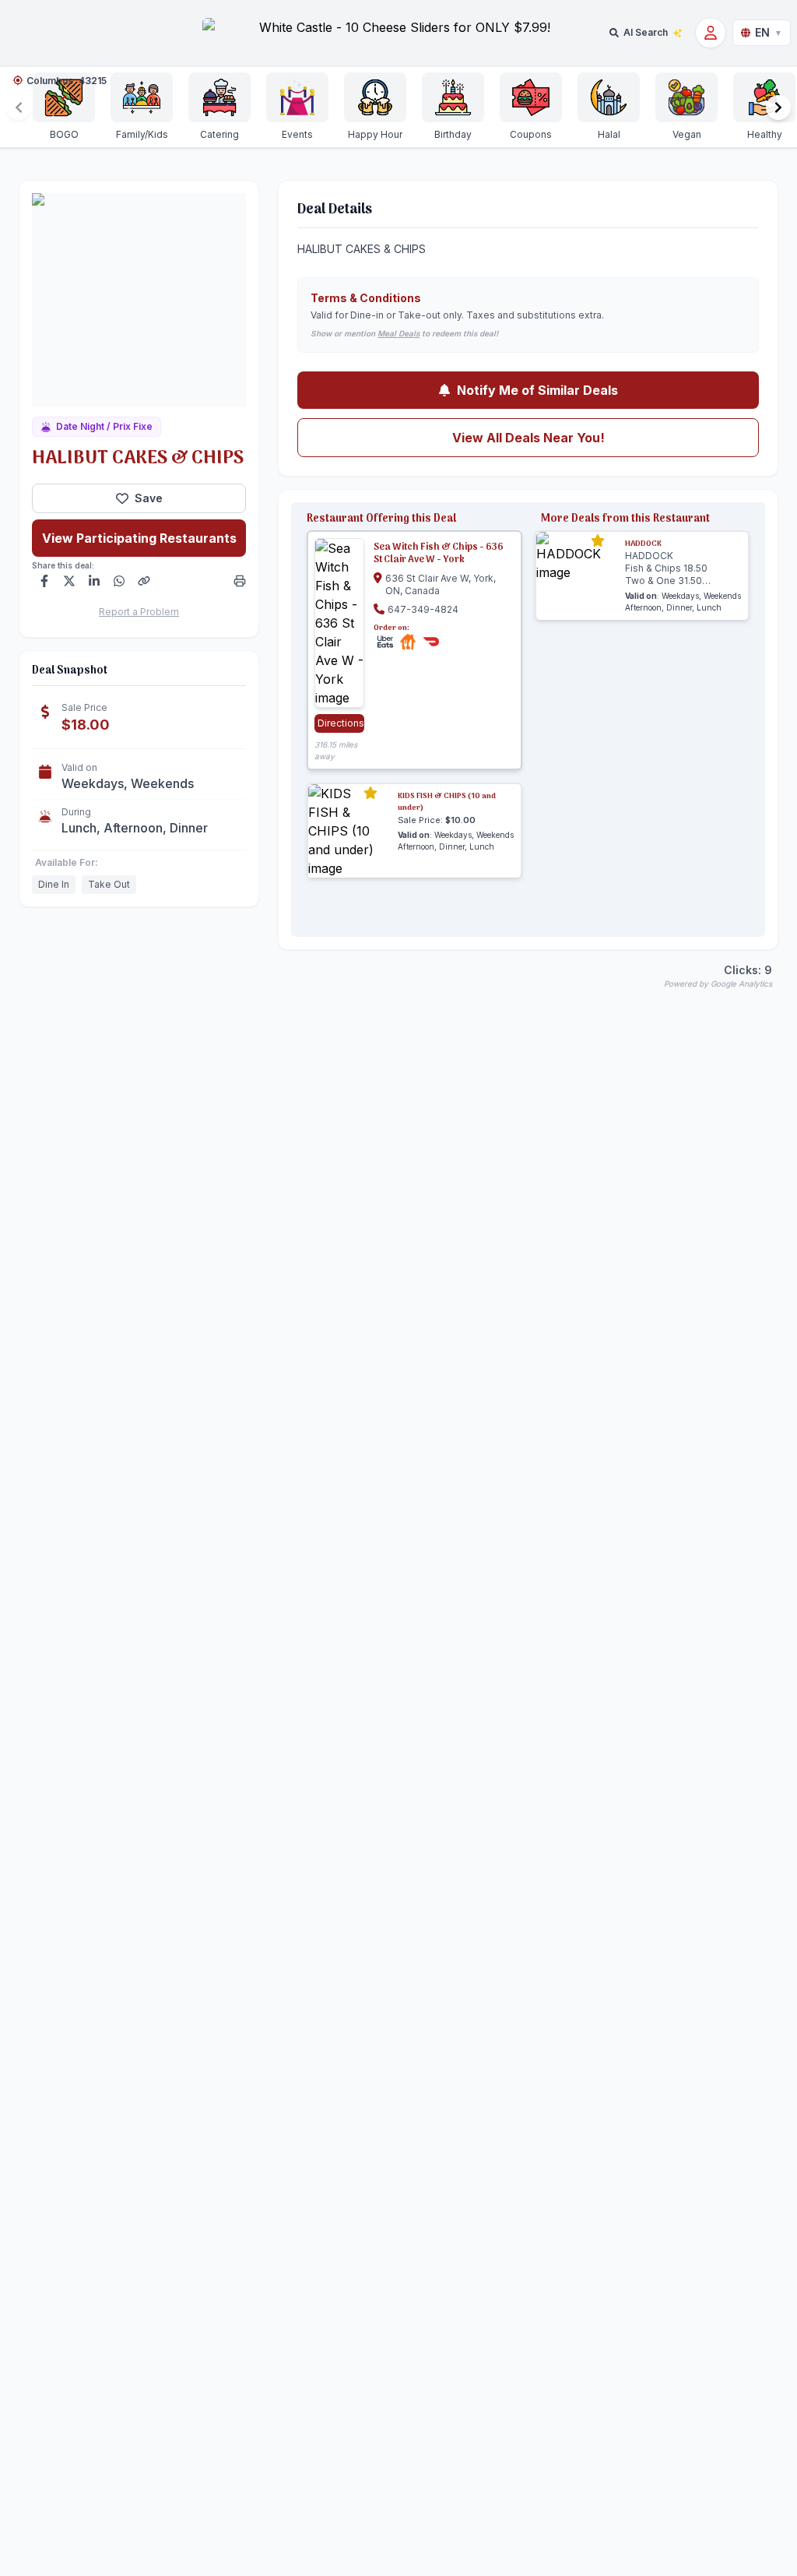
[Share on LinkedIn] (94, 581)
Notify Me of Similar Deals (537, 390)
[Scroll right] (778, 107)
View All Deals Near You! (528, 438)
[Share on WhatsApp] (119, 581)
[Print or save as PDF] (240, 581)
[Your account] (711, 33)
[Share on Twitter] (69, 581)
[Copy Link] (144, 581)
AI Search (646, 32)
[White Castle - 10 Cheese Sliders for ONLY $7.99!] (398, 33)
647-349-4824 (423, 609)
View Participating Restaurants (139, 538)
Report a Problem (139, 612)
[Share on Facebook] (44, 581)
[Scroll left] (19, 107)
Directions (341, 723)
